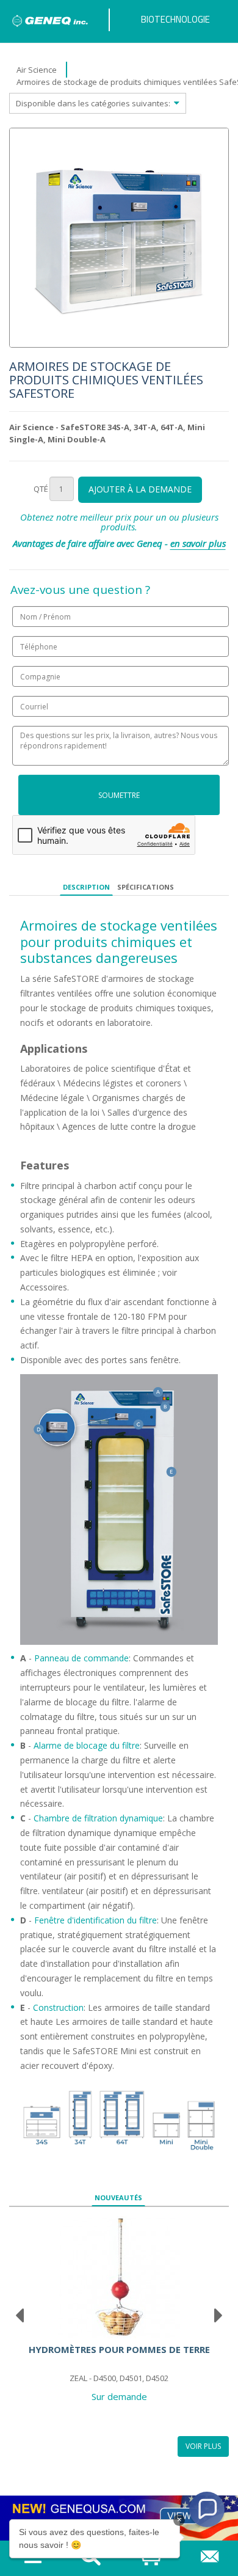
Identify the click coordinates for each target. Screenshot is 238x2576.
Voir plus (203, 2446)
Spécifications (146, 887)
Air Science (37, 70)
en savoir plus (198, 543)
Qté (41, 489)
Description (86, 887)
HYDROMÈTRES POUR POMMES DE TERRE (119, 2349)
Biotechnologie (175, 19)
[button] (207, 2509)
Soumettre (119, 795)
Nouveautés (118, 2197)
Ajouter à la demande (140, 489)
